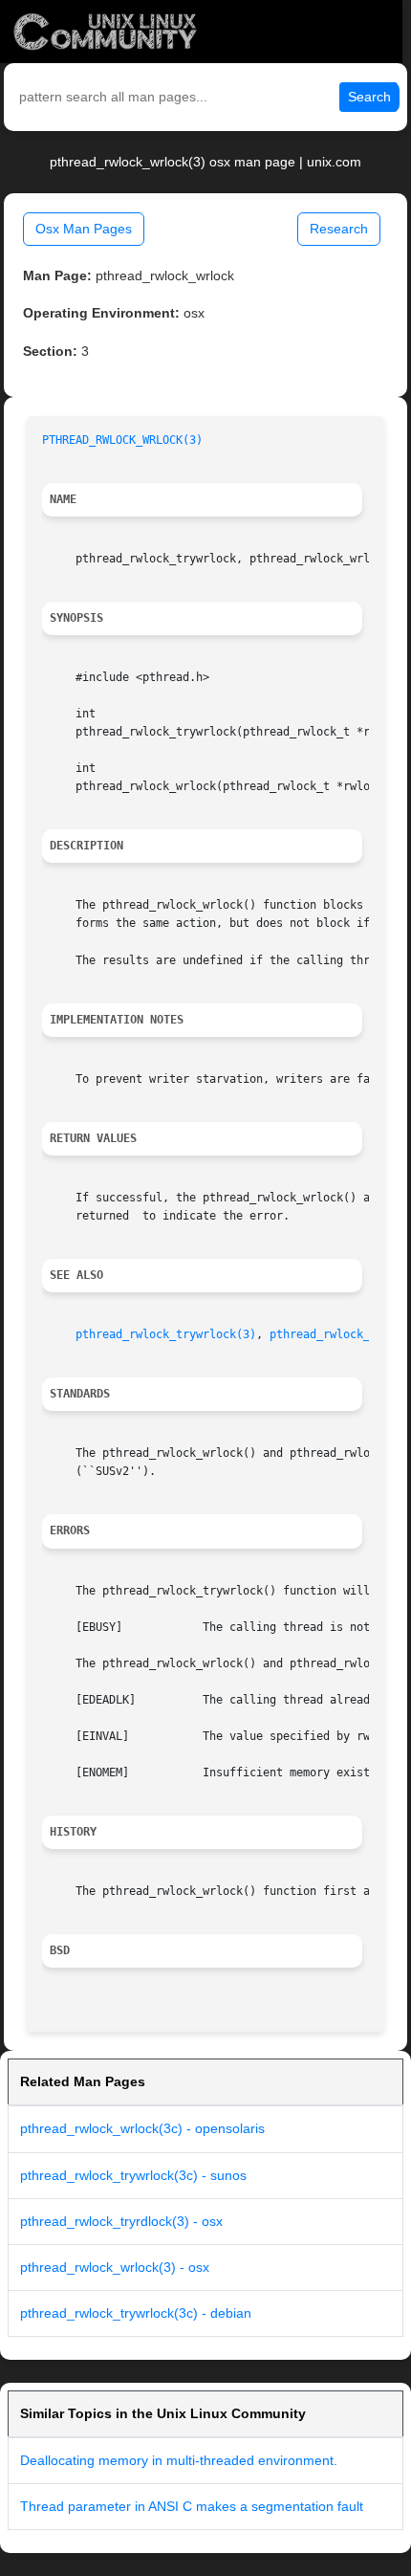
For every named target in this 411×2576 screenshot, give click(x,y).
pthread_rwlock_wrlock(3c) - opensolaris (142, 2128)
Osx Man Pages (84, 229)
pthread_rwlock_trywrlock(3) (166, 1334)
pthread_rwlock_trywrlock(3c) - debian (136, 2313)
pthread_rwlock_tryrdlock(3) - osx (121, 2221)
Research (339, 229)
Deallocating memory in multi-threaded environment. (179, 2460)
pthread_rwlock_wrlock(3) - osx (115, 2267)
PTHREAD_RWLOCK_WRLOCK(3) (122, 440)
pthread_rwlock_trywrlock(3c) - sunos (133, 2175)
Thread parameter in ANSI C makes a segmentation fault (192, 2506)
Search (369, 97)
